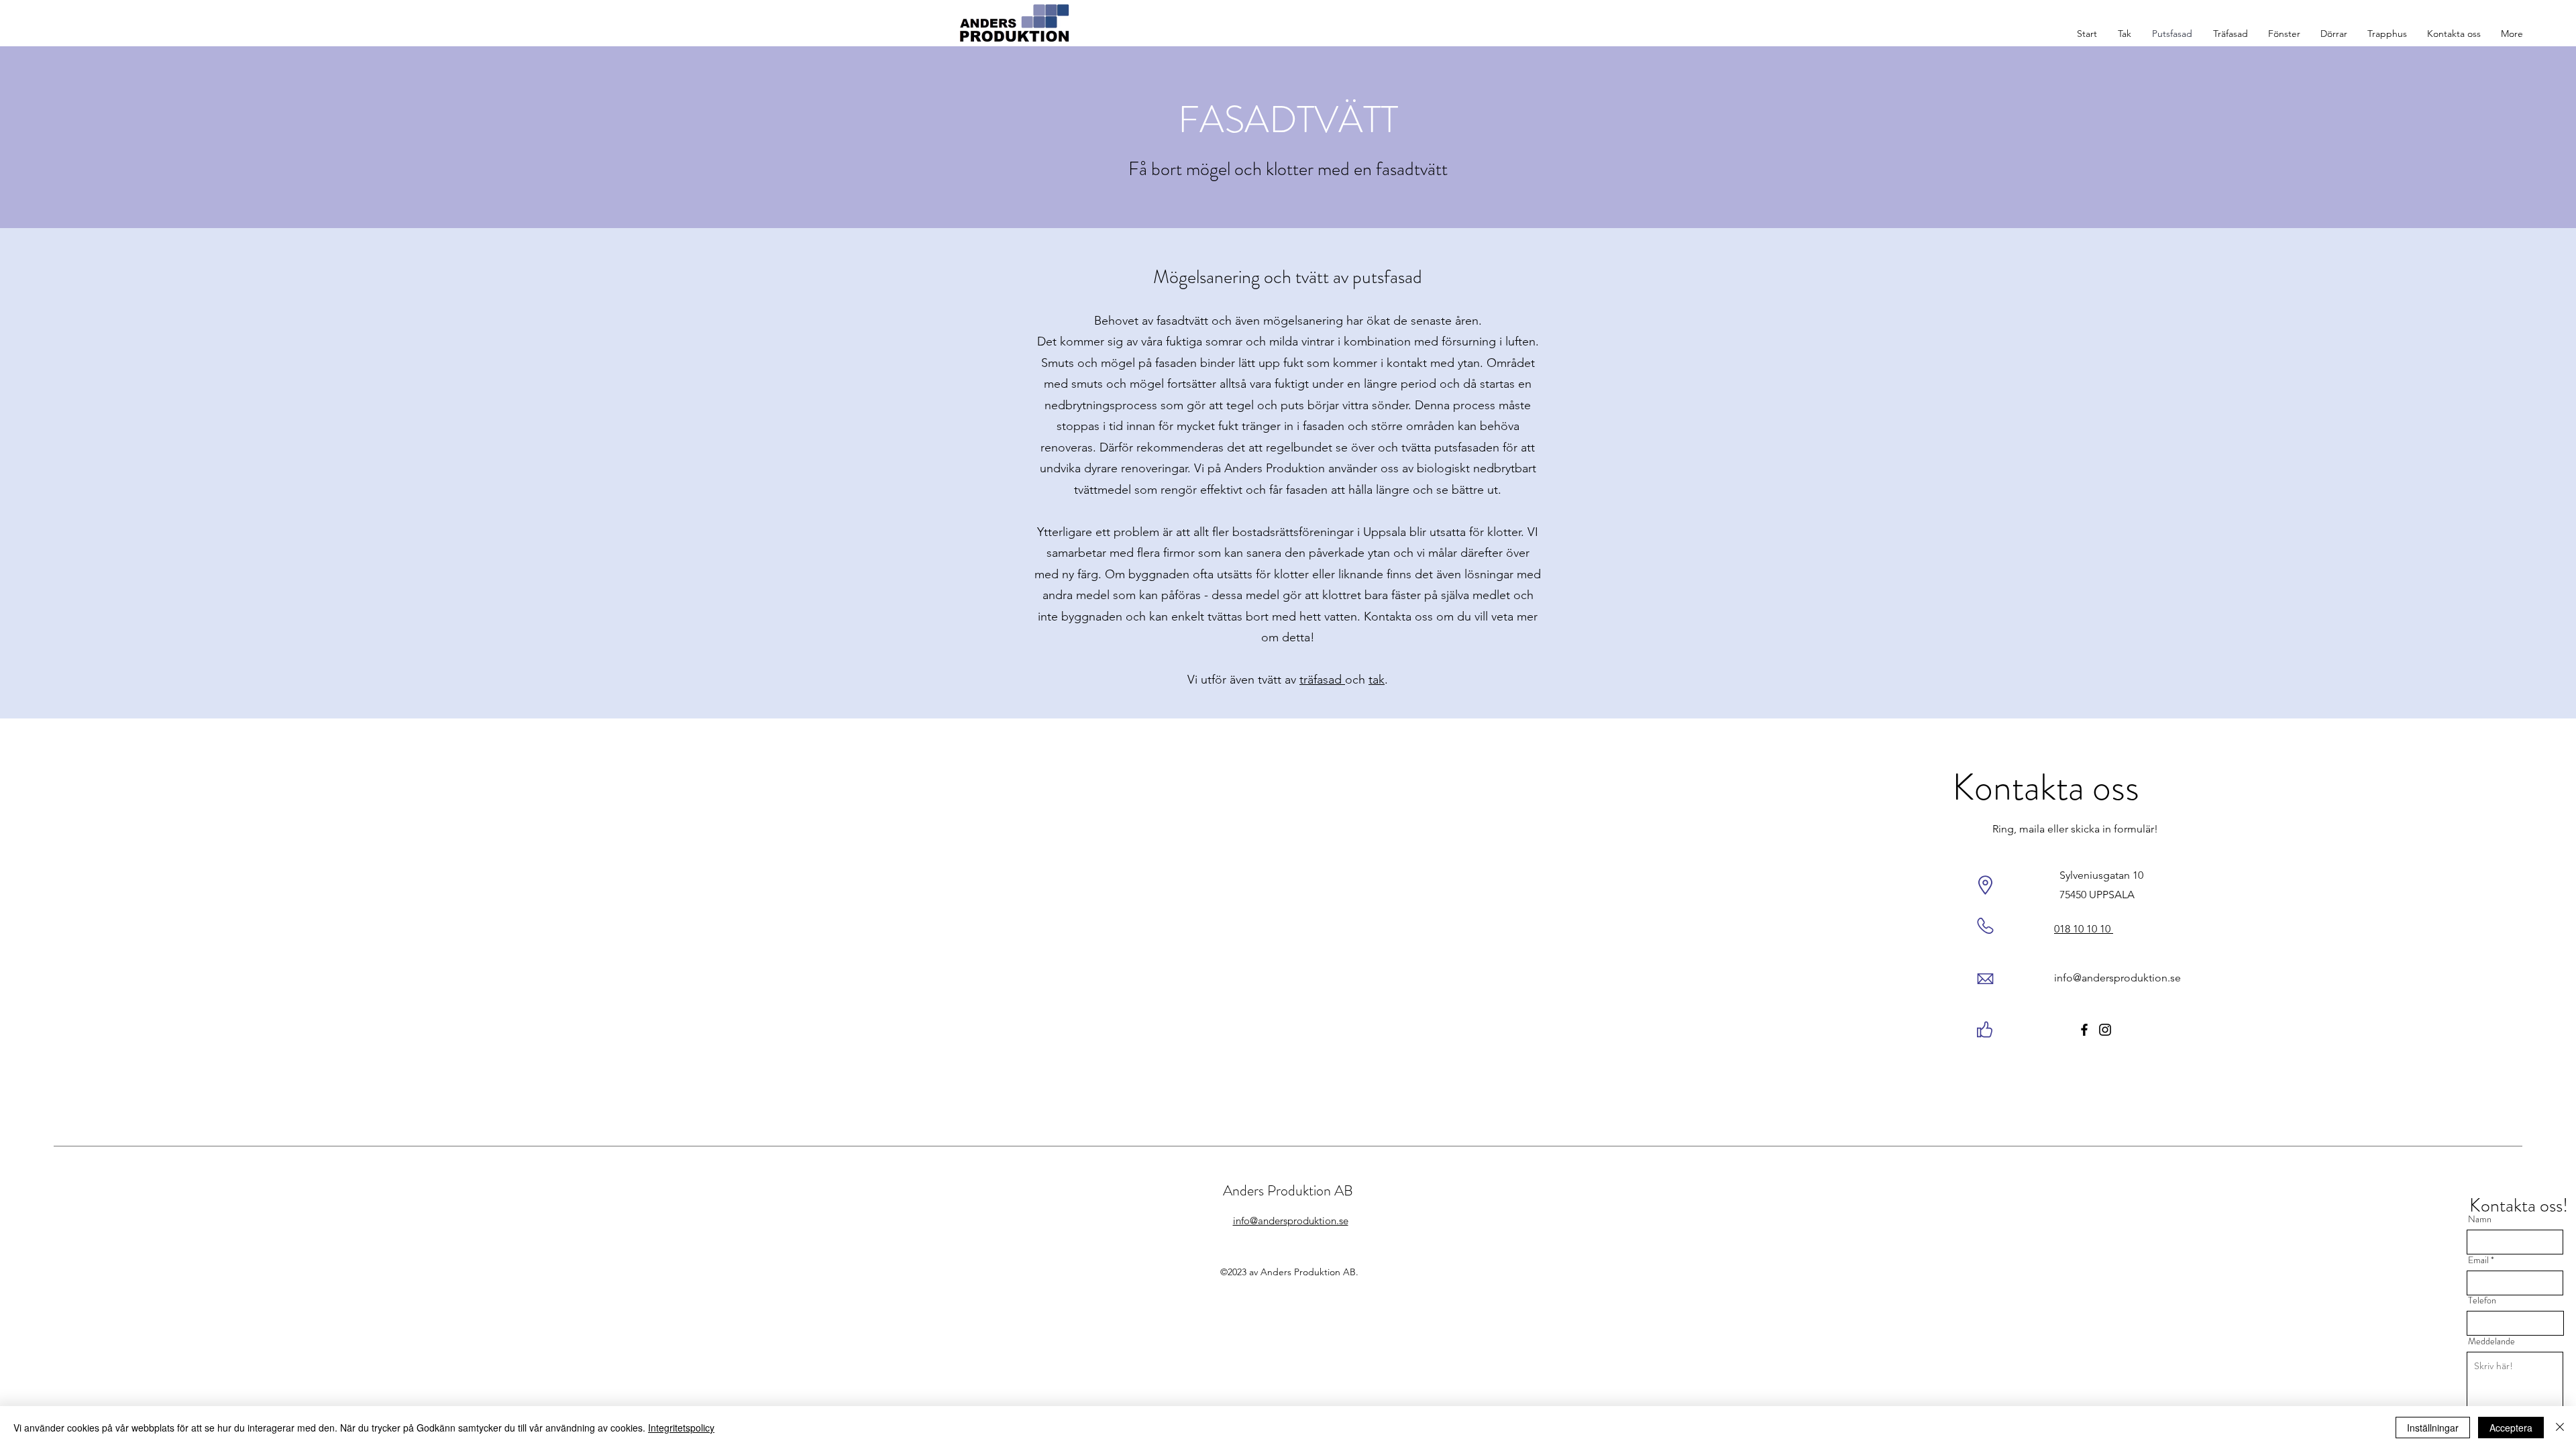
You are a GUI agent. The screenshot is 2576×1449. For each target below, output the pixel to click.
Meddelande (2491, 1341)
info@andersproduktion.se (2117, 978)
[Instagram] (2105, 1030)
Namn (2480, 1219)
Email (2478, 1260)
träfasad (1322, 680)
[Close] (2560, 1428)
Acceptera (2511, 1428)
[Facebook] (2084, 1030)
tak (1377, 680)
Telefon (2482, 1300)
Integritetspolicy (681, 1428)
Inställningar (2433, 1428)
